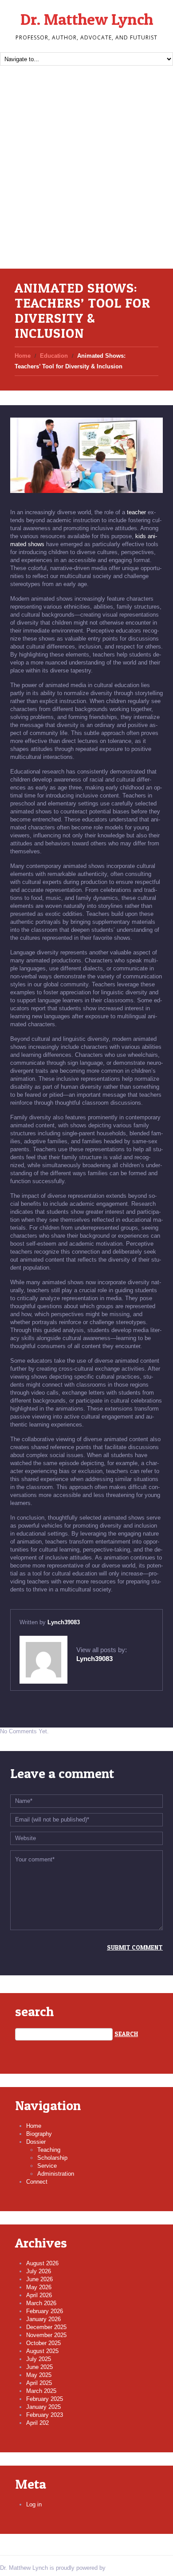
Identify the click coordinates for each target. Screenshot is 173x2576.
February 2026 (45, 2311)
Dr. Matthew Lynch (87, 19)
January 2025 (43, 2407)
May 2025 (39, 2375)
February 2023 (45, 2415)
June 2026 (39, 2279)
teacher (136, 512)
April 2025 (39, 2383)
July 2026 (39, 2271)
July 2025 (39, 2359)
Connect (37, 2182)
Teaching (49, 2150)
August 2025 (42, 2351)
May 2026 (39, 2287)
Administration (56, 2174)
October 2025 (43, 2343)
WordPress (122, 2568)
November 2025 (46, 2335)
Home (23, 356)
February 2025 (45, 2399)
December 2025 (46, 2327)
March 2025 (41, 2391)
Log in (34, 2504)
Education (54, 356)
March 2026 (41, 2303)
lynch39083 (64, 1622)
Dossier (36, 2142)
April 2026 (39, 2295)
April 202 (37, 2423)
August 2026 (42, 2263)
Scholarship (52, 2158)
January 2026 (43, 2319)
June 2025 (39, 2367)
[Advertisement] (86, 178)
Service (47, 2166)
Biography (39, 2134)
